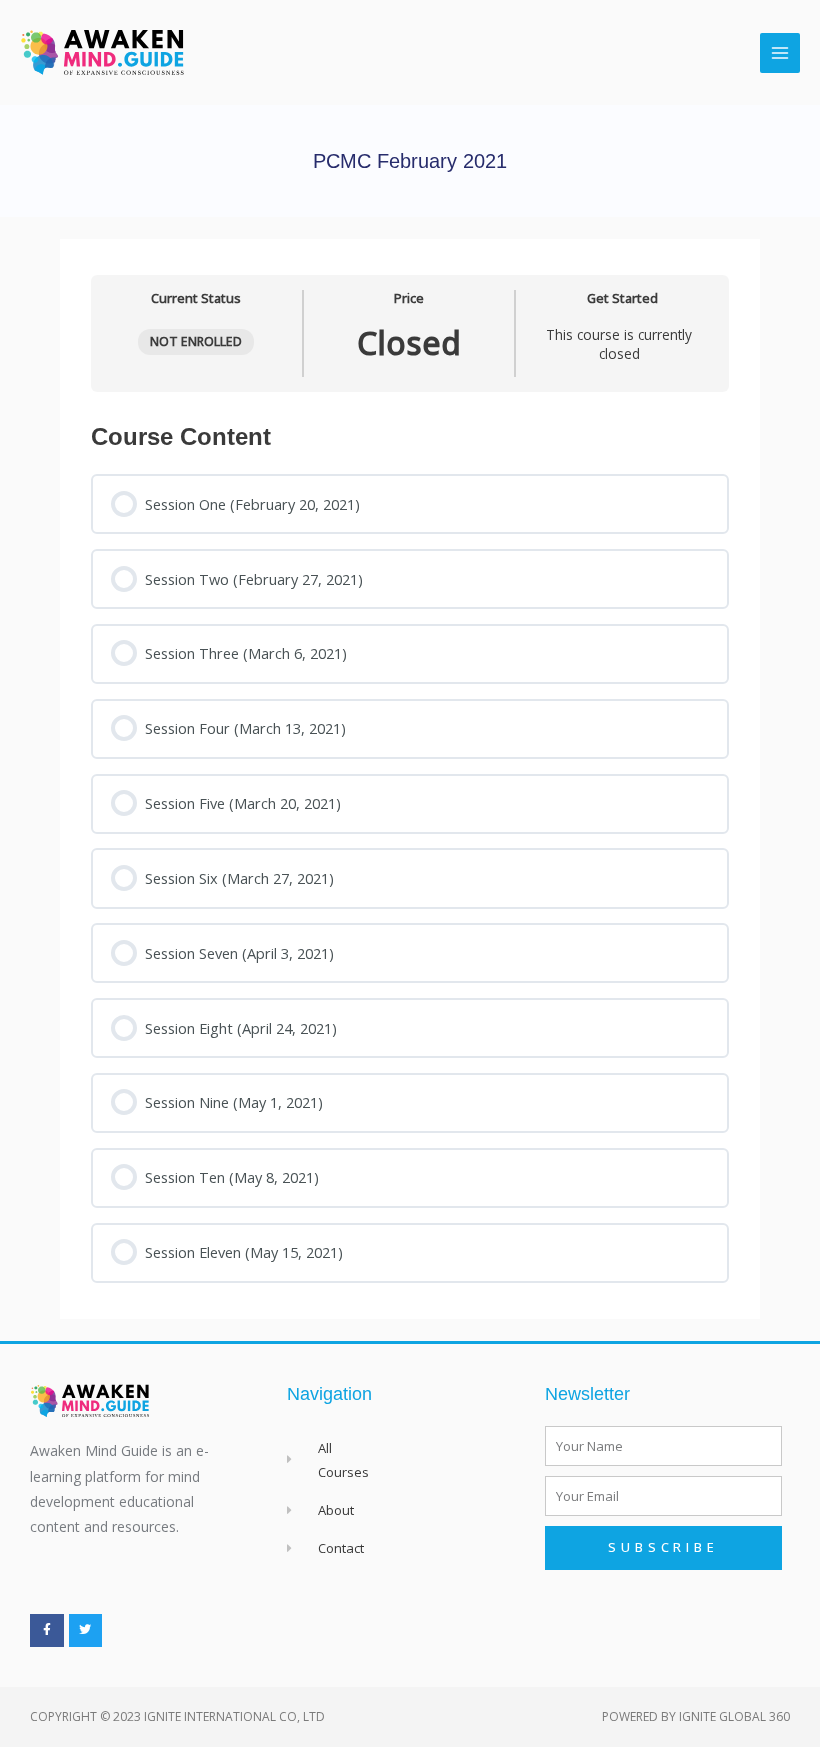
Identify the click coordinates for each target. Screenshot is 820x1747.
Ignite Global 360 (734, 1716)
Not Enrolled (196, 341)
